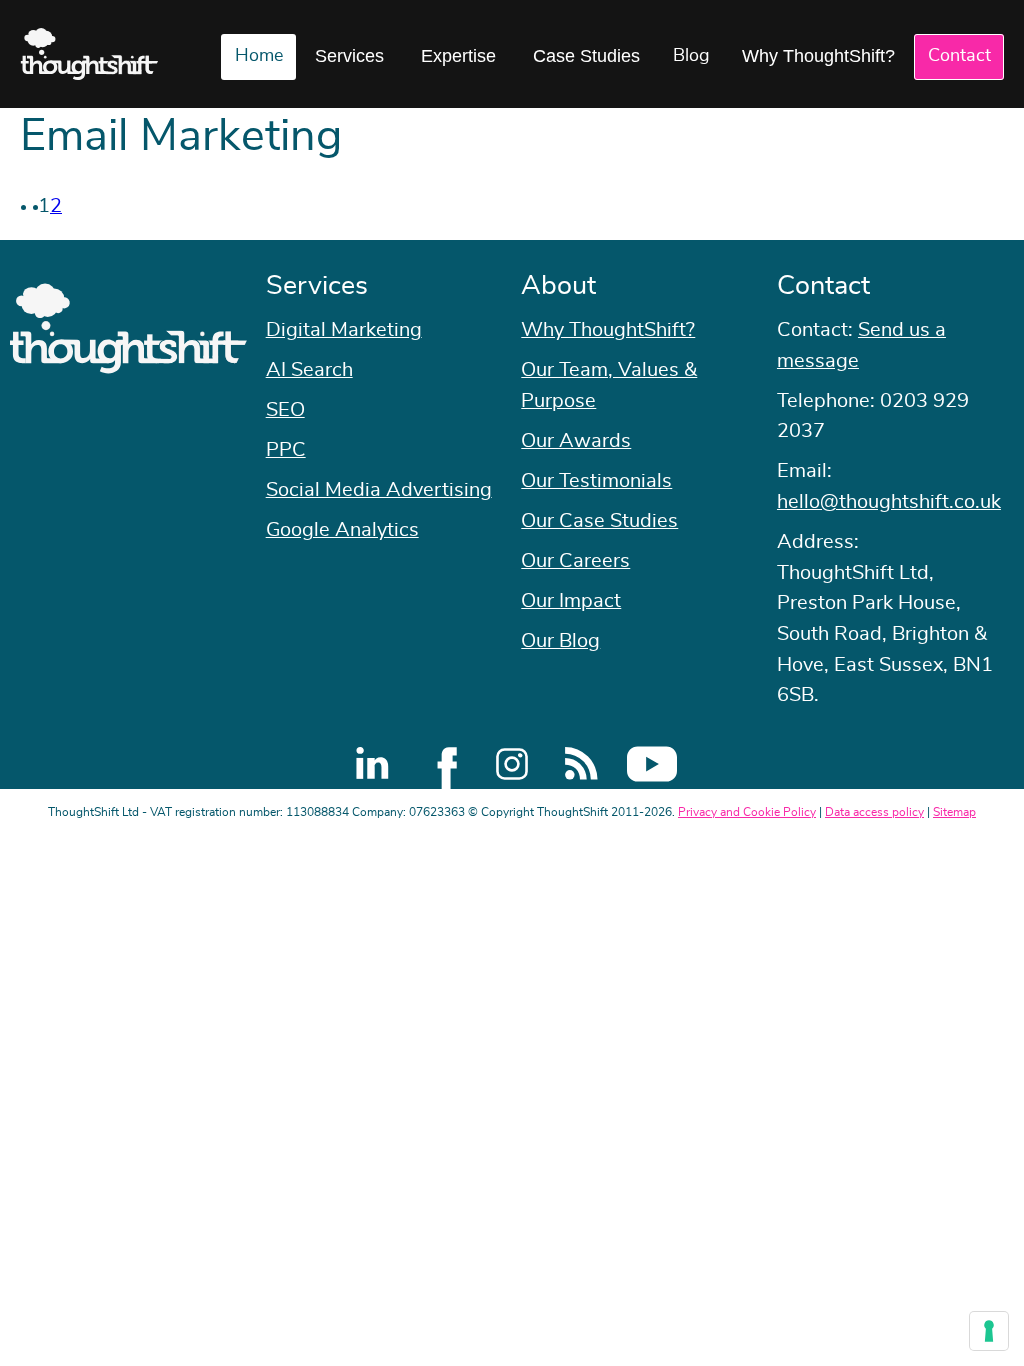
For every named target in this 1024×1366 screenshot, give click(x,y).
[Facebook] (442, 764)
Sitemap (954, 812)
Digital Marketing (344, 330)
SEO (285, 410)
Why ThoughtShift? (818, 56)
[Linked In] (372, 764)
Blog (691, 56)
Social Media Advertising (379, 490)
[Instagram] (512, 764)
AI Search (309, 370)
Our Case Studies (599, 521)
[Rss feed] (582, 764)
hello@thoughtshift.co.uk (889, 502)
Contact (959, 56)
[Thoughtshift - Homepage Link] (89, 54)
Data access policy (874, 812)
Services (349, 56)
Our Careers (575, 561)
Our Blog (560, 641)
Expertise (458, 56)
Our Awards (576, 441)
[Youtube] (652, 764)
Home (259, 56)
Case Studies (586, 56)
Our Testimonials (596, 481)
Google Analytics (342, 530)
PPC (286, 450)
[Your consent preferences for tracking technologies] (989, 1331)
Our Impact (571, 601)
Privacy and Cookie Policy (747, 812)
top (999, 683)
